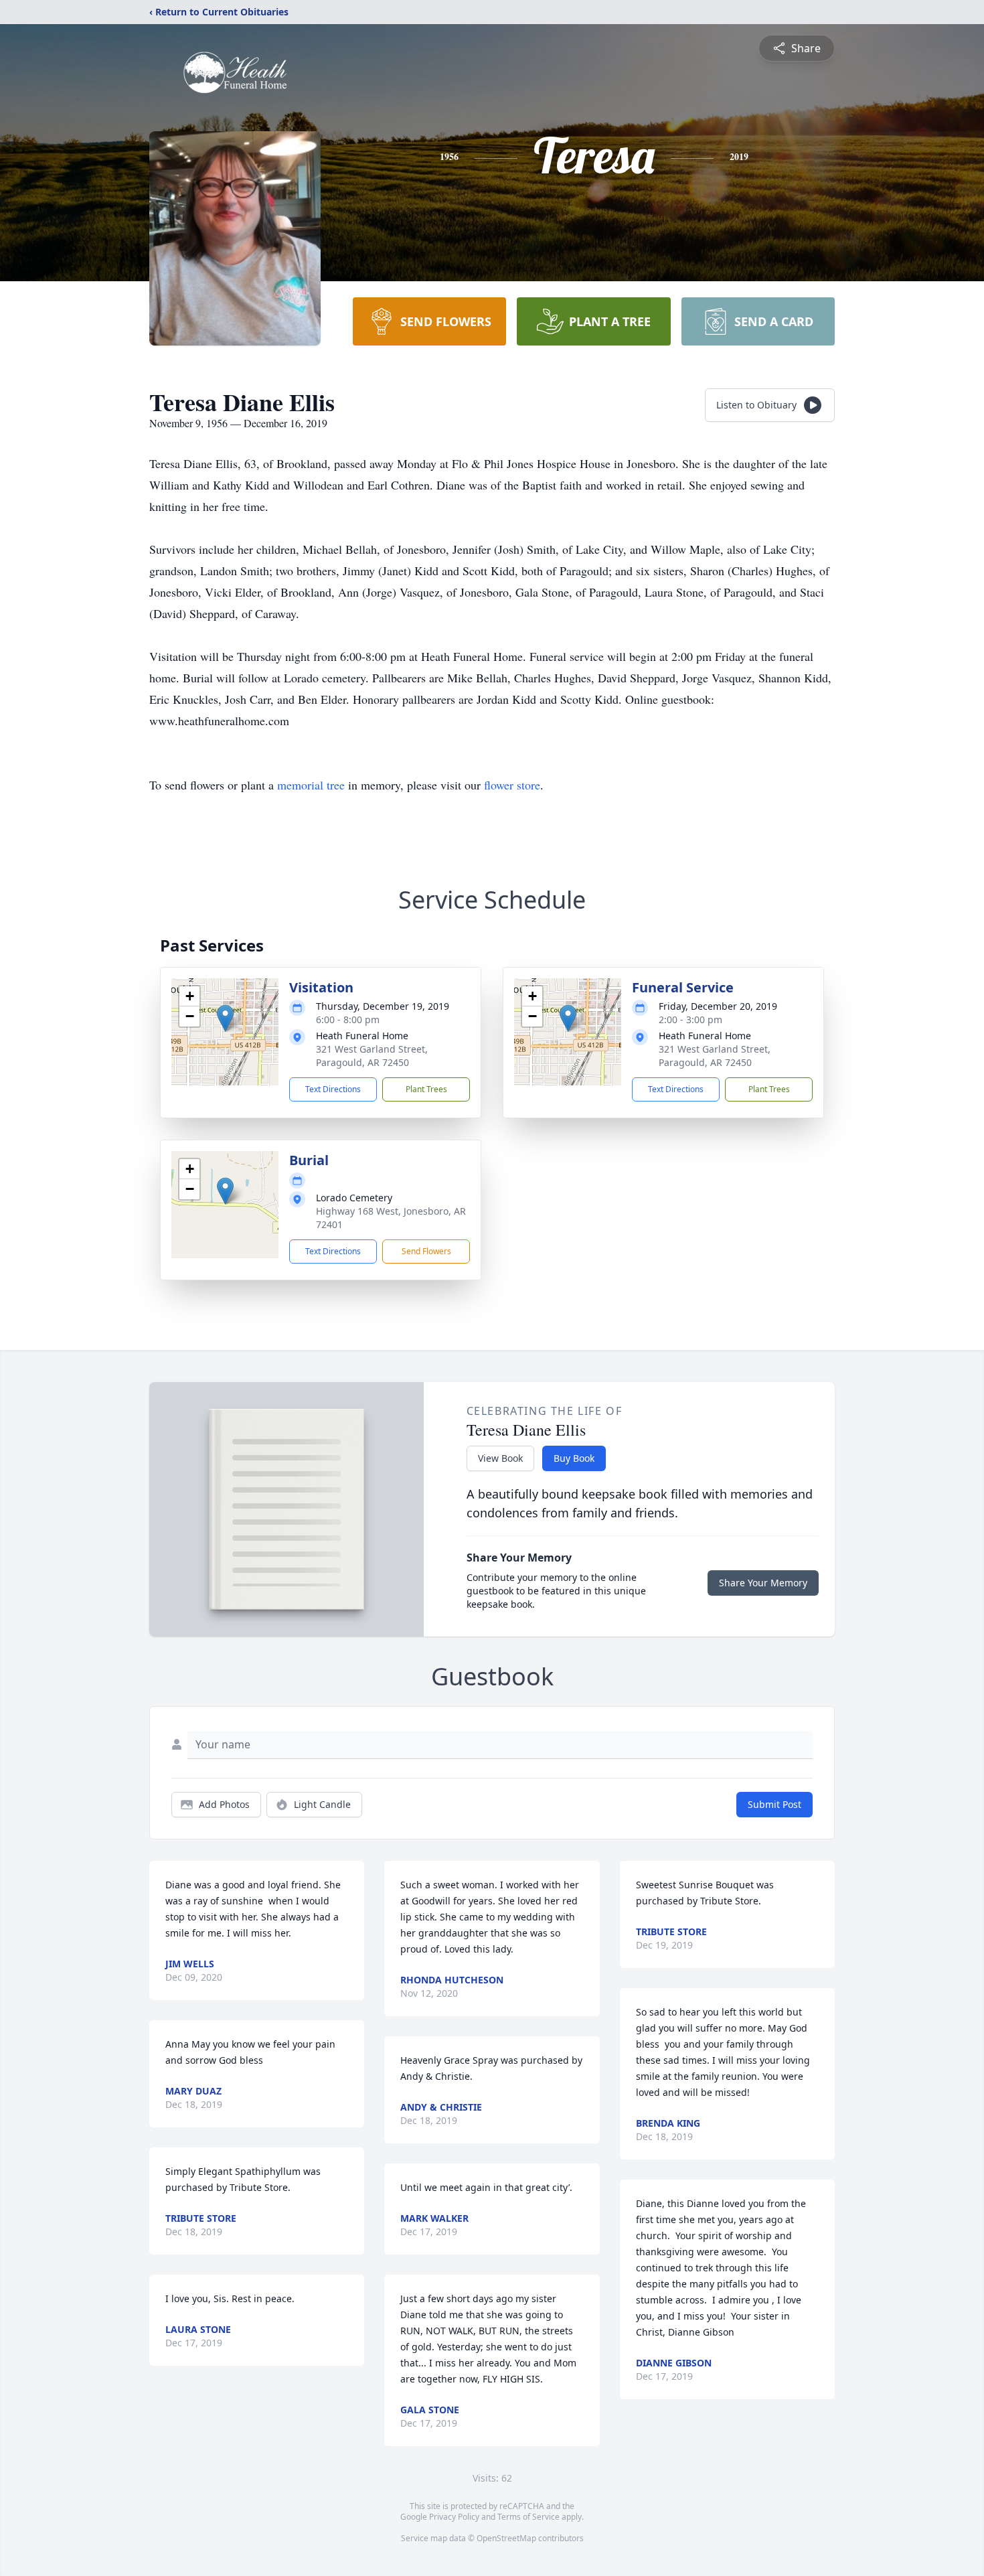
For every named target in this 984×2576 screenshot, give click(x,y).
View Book (500, 1458)
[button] (225, 1018)
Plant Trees (426, 1089)
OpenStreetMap (506, 2538)
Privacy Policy (454, 2517)
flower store (512, 785)
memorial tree (311, 785)
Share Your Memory (763, 1583)
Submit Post (774, 1804)
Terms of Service (528, 2517)
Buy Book (574, 1458)
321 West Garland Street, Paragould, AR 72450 (372, 1056)
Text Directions (333, 1089)
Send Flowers (426, 1251)
